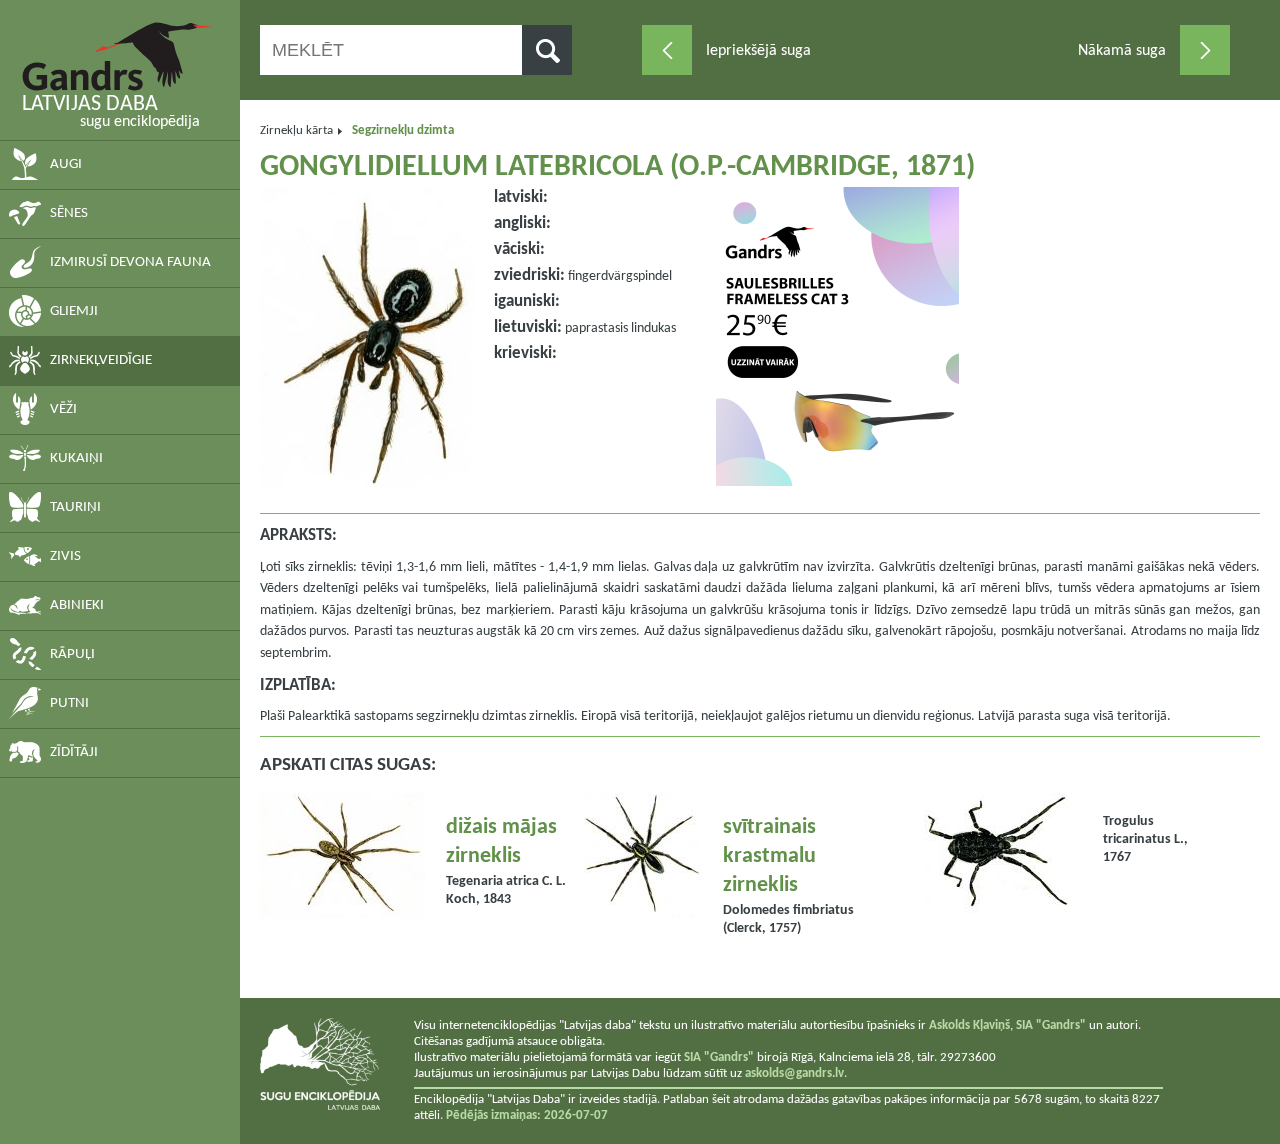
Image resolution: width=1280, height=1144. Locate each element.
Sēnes (69, 213)
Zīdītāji (74, 752)
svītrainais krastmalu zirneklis (769, 856)
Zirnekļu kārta (296, 130)
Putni (69, 703)
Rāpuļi (72, 654)
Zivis (65, 556)
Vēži (63, 409)
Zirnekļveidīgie (101, 360)
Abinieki (77, 605)
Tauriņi (75, 507)
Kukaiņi (76, 458)
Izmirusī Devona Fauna (130, 262)
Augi (66, 164)
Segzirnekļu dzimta (403, 130)
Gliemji (74, 311)
